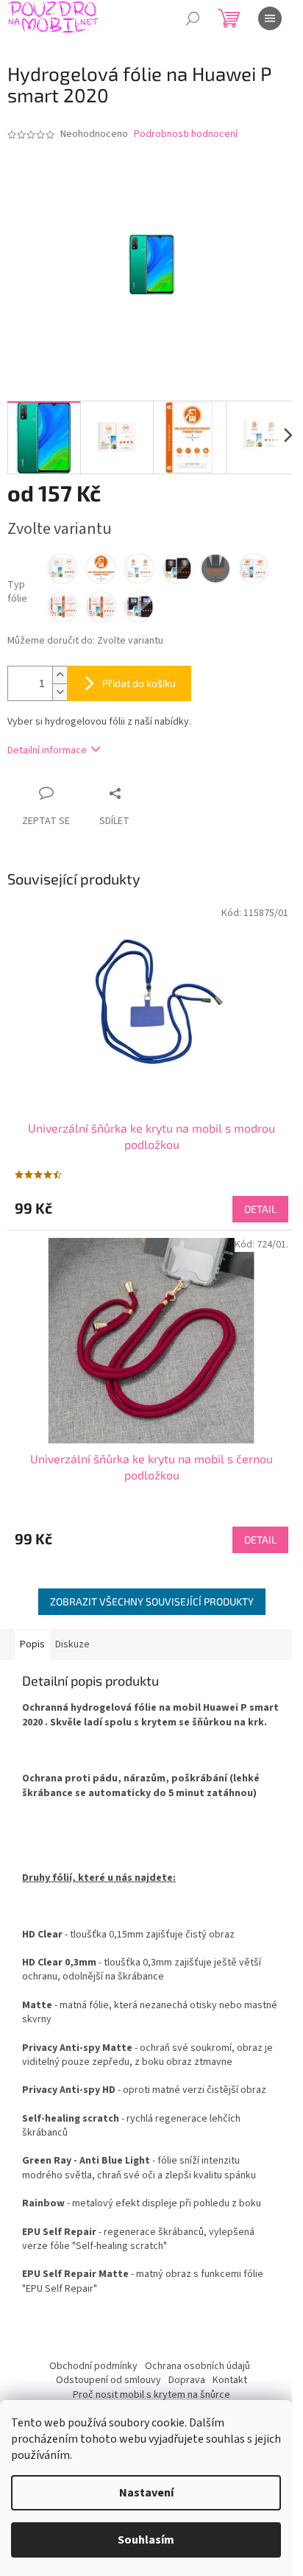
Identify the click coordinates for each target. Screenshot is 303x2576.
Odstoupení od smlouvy (108, 2380)
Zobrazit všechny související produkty (152, 1601)
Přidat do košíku (139, 683)
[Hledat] (193, 18)
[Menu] (270, 18)
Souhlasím (146, 2540)
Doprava (187, 2380)
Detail (260, 1209)
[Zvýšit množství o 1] (60, 675)
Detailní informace (47, 750)
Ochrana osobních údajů (197, 2366)
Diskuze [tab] (72, 1644)
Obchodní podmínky (93, 2366)
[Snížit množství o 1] (60, 692)
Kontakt (230, 2380)
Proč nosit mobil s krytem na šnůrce (151, 2395)
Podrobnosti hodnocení (186, 134)
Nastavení (146, 2493)
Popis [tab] (32, 1644)
